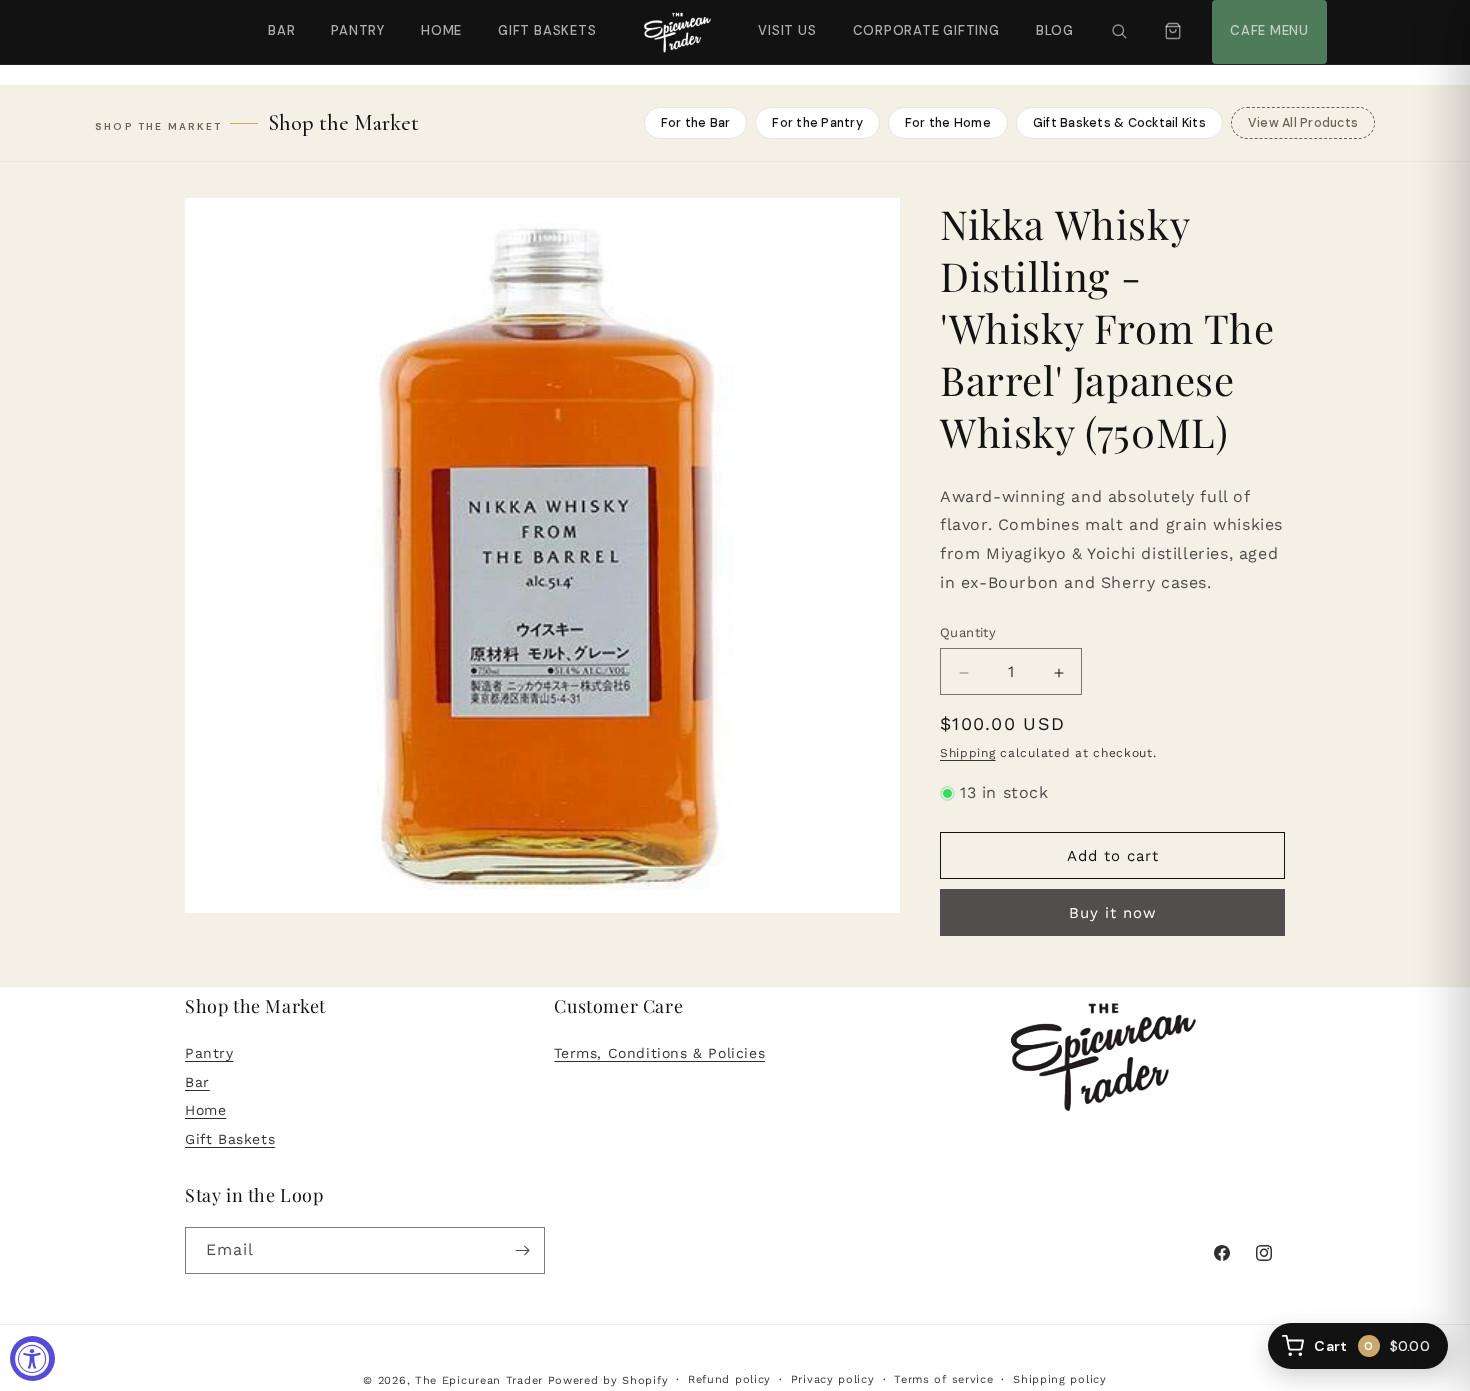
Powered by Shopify (608, 1380)
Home (441, 30)
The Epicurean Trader (479, 1380)
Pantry (358, 30)
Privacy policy (833, 1379)
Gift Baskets (547, 30)
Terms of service (943, 1379)
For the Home (948, 123)
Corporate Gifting (917, 19)
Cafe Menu (1267, 19)
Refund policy (729, 1379)
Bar (281, 30)
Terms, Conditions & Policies (659, 1053)
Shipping (968, 754)
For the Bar (696, 123)
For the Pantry (817, 123)
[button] (1119, 32)
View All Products (1303, 123)
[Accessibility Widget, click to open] (32, 1358)
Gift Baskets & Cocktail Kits (1119, 123)
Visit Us (785, 19)
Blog (1055, 30)
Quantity (968, 633)
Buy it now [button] (1113, 914)
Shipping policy (1060, 1379)
